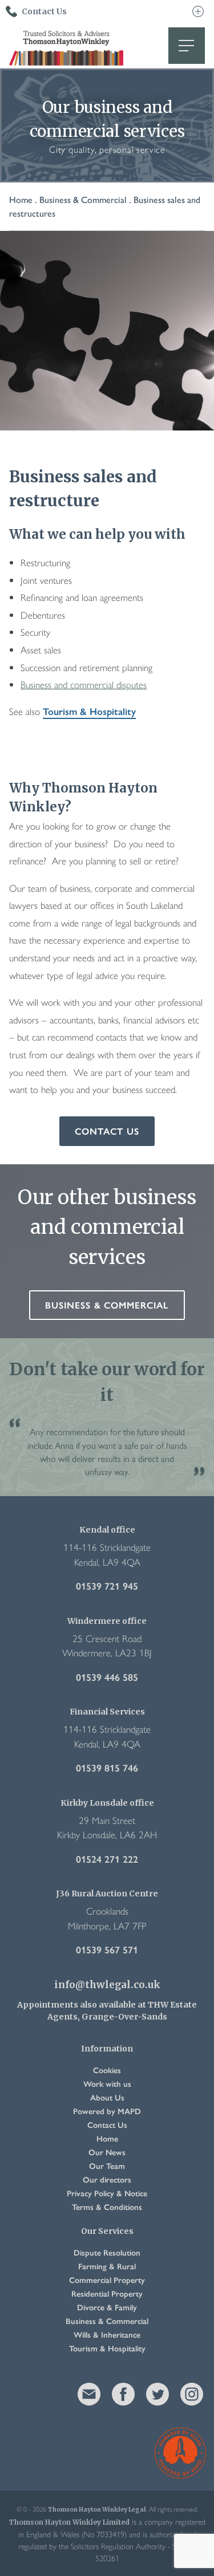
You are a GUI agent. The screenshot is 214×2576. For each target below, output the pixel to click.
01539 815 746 (107, 1768)
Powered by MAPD (107, 2111)
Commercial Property (107, 2280)
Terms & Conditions (107, 2207)
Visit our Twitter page (158, 2394)
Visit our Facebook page (123, 2394)
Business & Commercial (83, 199)
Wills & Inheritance (107, 2334)
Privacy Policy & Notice (107, 2193)
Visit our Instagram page (192, 2394)
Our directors (107, 2179)
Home (21, 199)
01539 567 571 (107, 1949)
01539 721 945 (107, 1586)
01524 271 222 (107, 1859)
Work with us (107, 2083)
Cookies (107, 2070)
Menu (187, 46)
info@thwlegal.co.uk (107, 1985)
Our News (107, 2152)
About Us (107, 2097)
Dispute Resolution (107, 2252)
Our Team (107, 2165)
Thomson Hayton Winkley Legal (66, 46)
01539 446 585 (107, 1677)
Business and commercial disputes (84, 684)
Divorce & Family (107, 2307)
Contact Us (107, 1131)
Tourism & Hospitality (89, 711)
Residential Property (107, 2293)
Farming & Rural (107, 2266)
